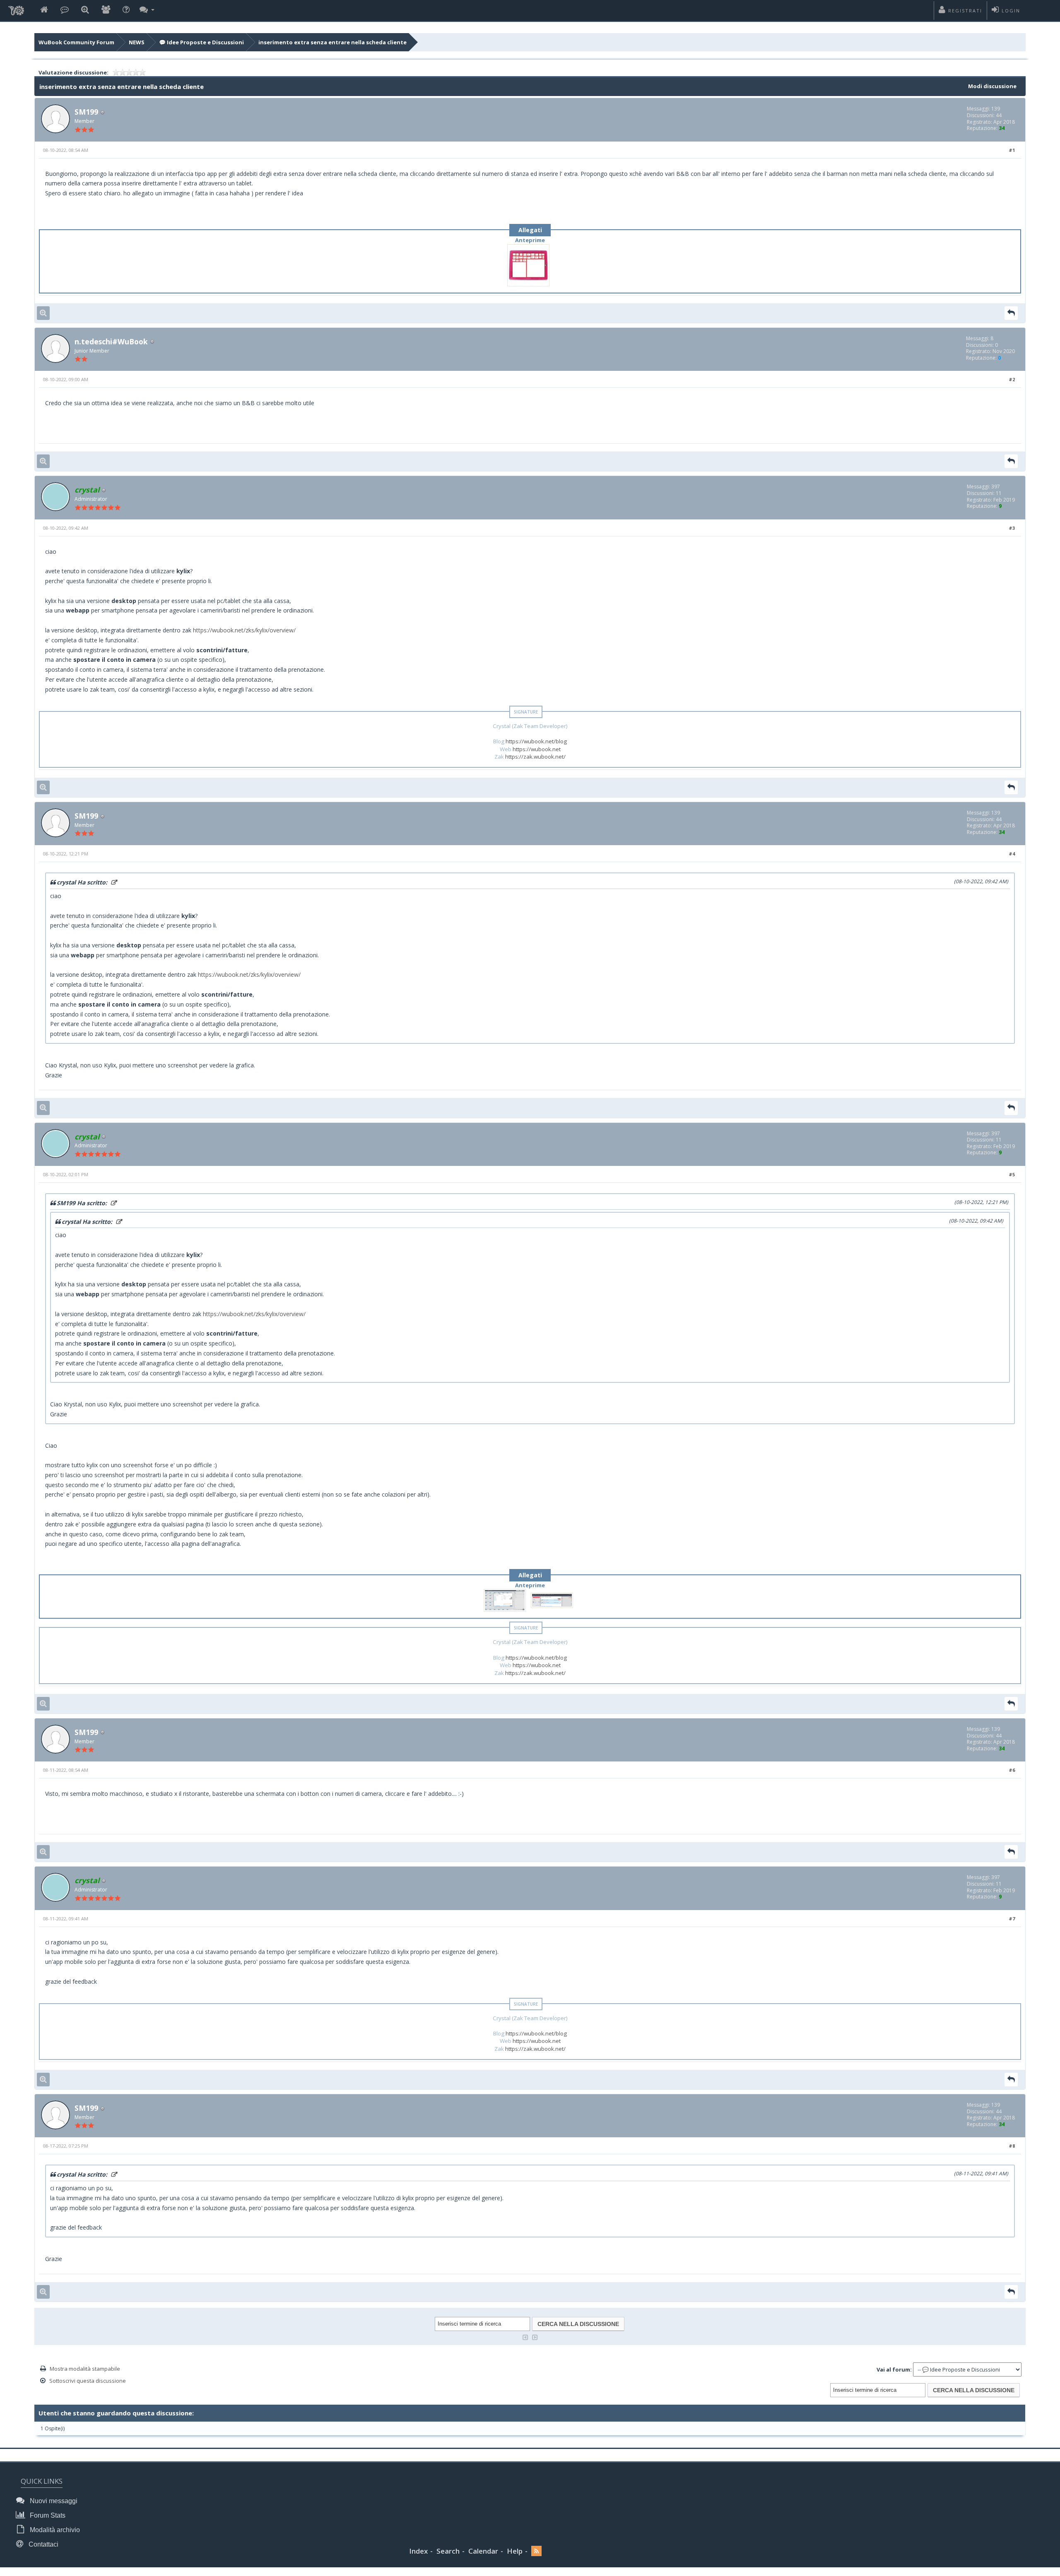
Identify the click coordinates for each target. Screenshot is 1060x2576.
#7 (1012, 1919)
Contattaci (43, 2544)
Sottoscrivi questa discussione (88, 2381)
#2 (1012, 379)
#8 (1012, 2146)
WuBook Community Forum (76, 42)
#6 (1012, 1770)
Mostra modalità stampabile (85, 2369)
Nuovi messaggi (53, 2501)
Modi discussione (992, 86)
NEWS (137, 42)
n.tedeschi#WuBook (111, 341)
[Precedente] (525, 2337)
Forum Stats (47, 2515)
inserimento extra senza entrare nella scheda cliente (332, 42)
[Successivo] (535, 2337)
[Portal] (65, 10)
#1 (1012, 150)
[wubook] (16, 8)
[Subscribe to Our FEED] (536, 2551)
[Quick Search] (85, 10)
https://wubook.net (537, 749)
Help (515, 2551)
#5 (1012, 1174)
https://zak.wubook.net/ (535, 757)
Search (448, 2551)
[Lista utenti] (106, 10)
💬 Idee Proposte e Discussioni (201, 42)
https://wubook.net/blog (536, 741)
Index (418, 2551)
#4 (1012, 854)
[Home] (44, 10)
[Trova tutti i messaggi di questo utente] (43, 313)
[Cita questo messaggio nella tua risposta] (1011, 313)
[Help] (126, 10)
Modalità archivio (54, 2530)
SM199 (86, 112)
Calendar (483, 2551)
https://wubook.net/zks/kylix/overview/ (244, 630)
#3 (1012, 528)
